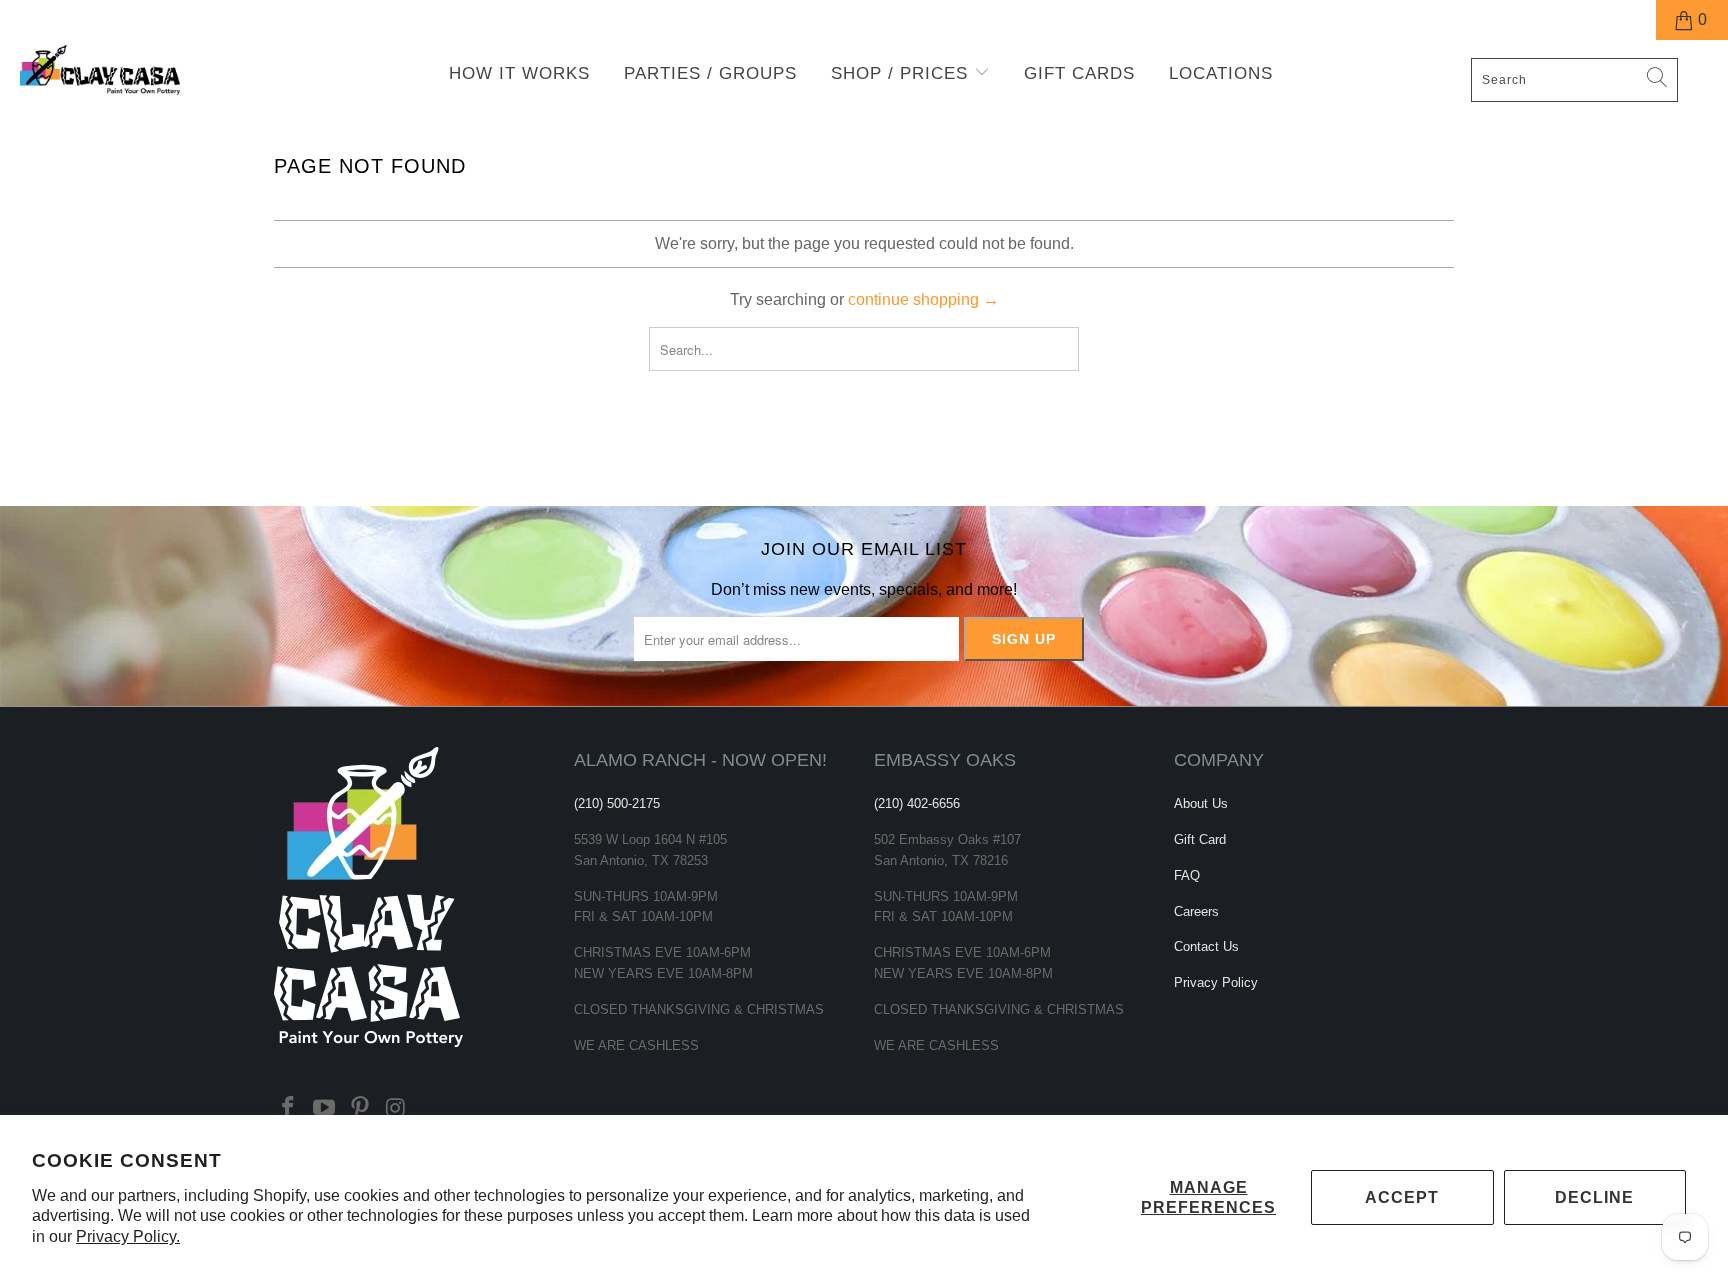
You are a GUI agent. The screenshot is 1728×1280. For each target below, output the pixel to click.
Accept (1402, 1197)
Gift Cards (1079, 73)
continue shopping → (923, 299)
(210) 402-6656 (917, 803)
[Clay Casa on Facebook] (289, 1109)
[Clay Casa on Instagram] (396, 1109)
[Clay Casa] (148, 70)
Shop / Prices (902, 73)
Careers (1196, 911)
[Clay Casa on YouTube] (325, 1109)
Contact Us (1206, 946)
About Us (1201, 803)
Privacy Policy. (128, 1236)
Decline (1594, 1197)
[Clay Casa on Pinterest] (360, 1109)
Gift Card (1200, 839)
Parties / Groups (710, 73)
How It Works (519, 73)
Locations (1221, 73)
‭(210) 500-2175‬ (617, 803)
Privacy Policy (1216, 982)
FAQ (1187, 875)
